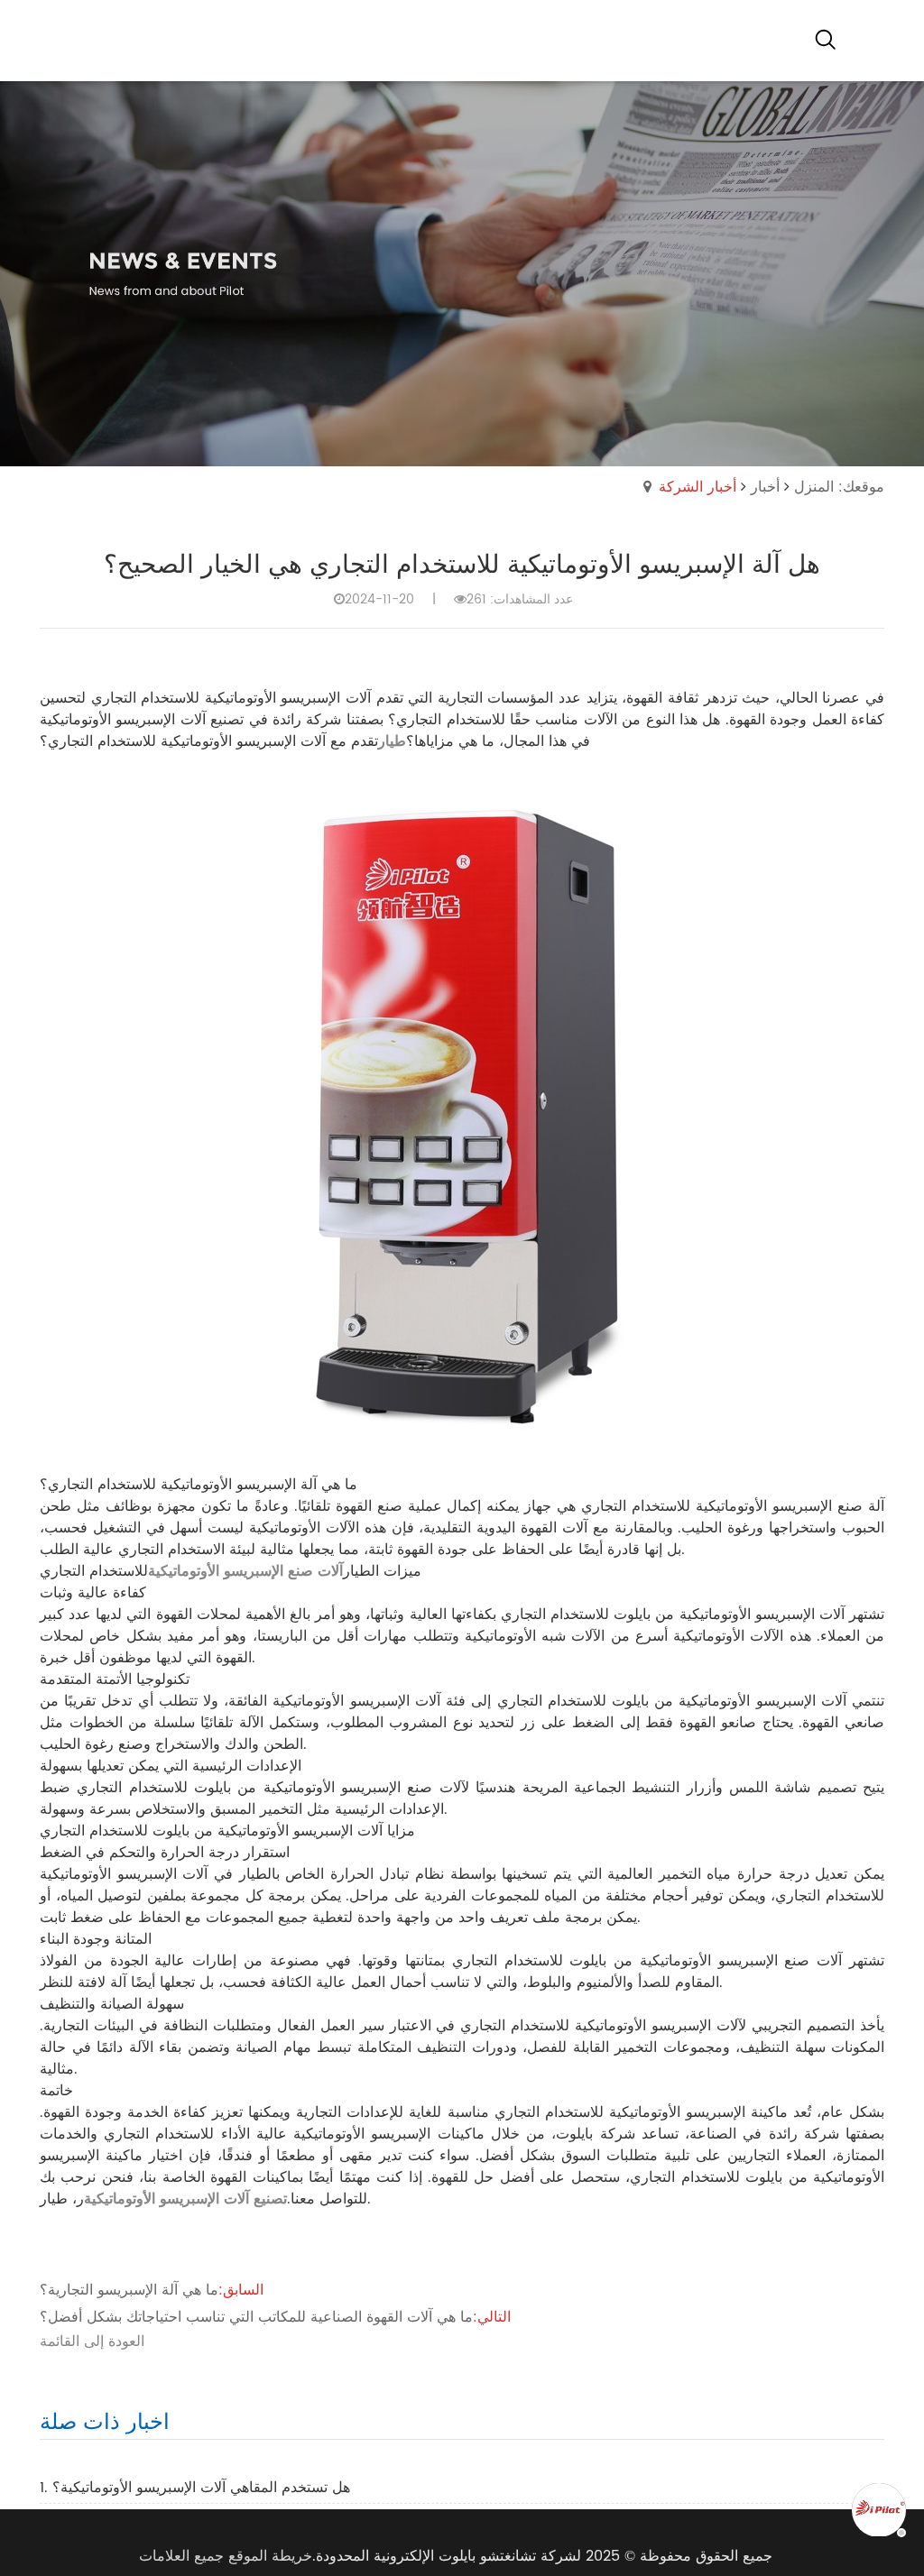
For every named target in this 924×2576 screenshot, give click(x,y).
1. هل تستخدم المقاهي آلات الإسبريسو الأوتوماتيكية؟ (195, 2488)
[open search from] (826, 39)
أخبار (765, 487)
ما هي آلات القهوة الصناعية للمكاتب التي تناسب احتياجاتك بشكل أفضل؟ (256, 2317)
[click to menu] (871, 41)
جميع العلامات (181, 2556)
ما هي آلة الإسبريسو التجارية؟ (129, 2290)
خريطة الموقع (270, 2556)
